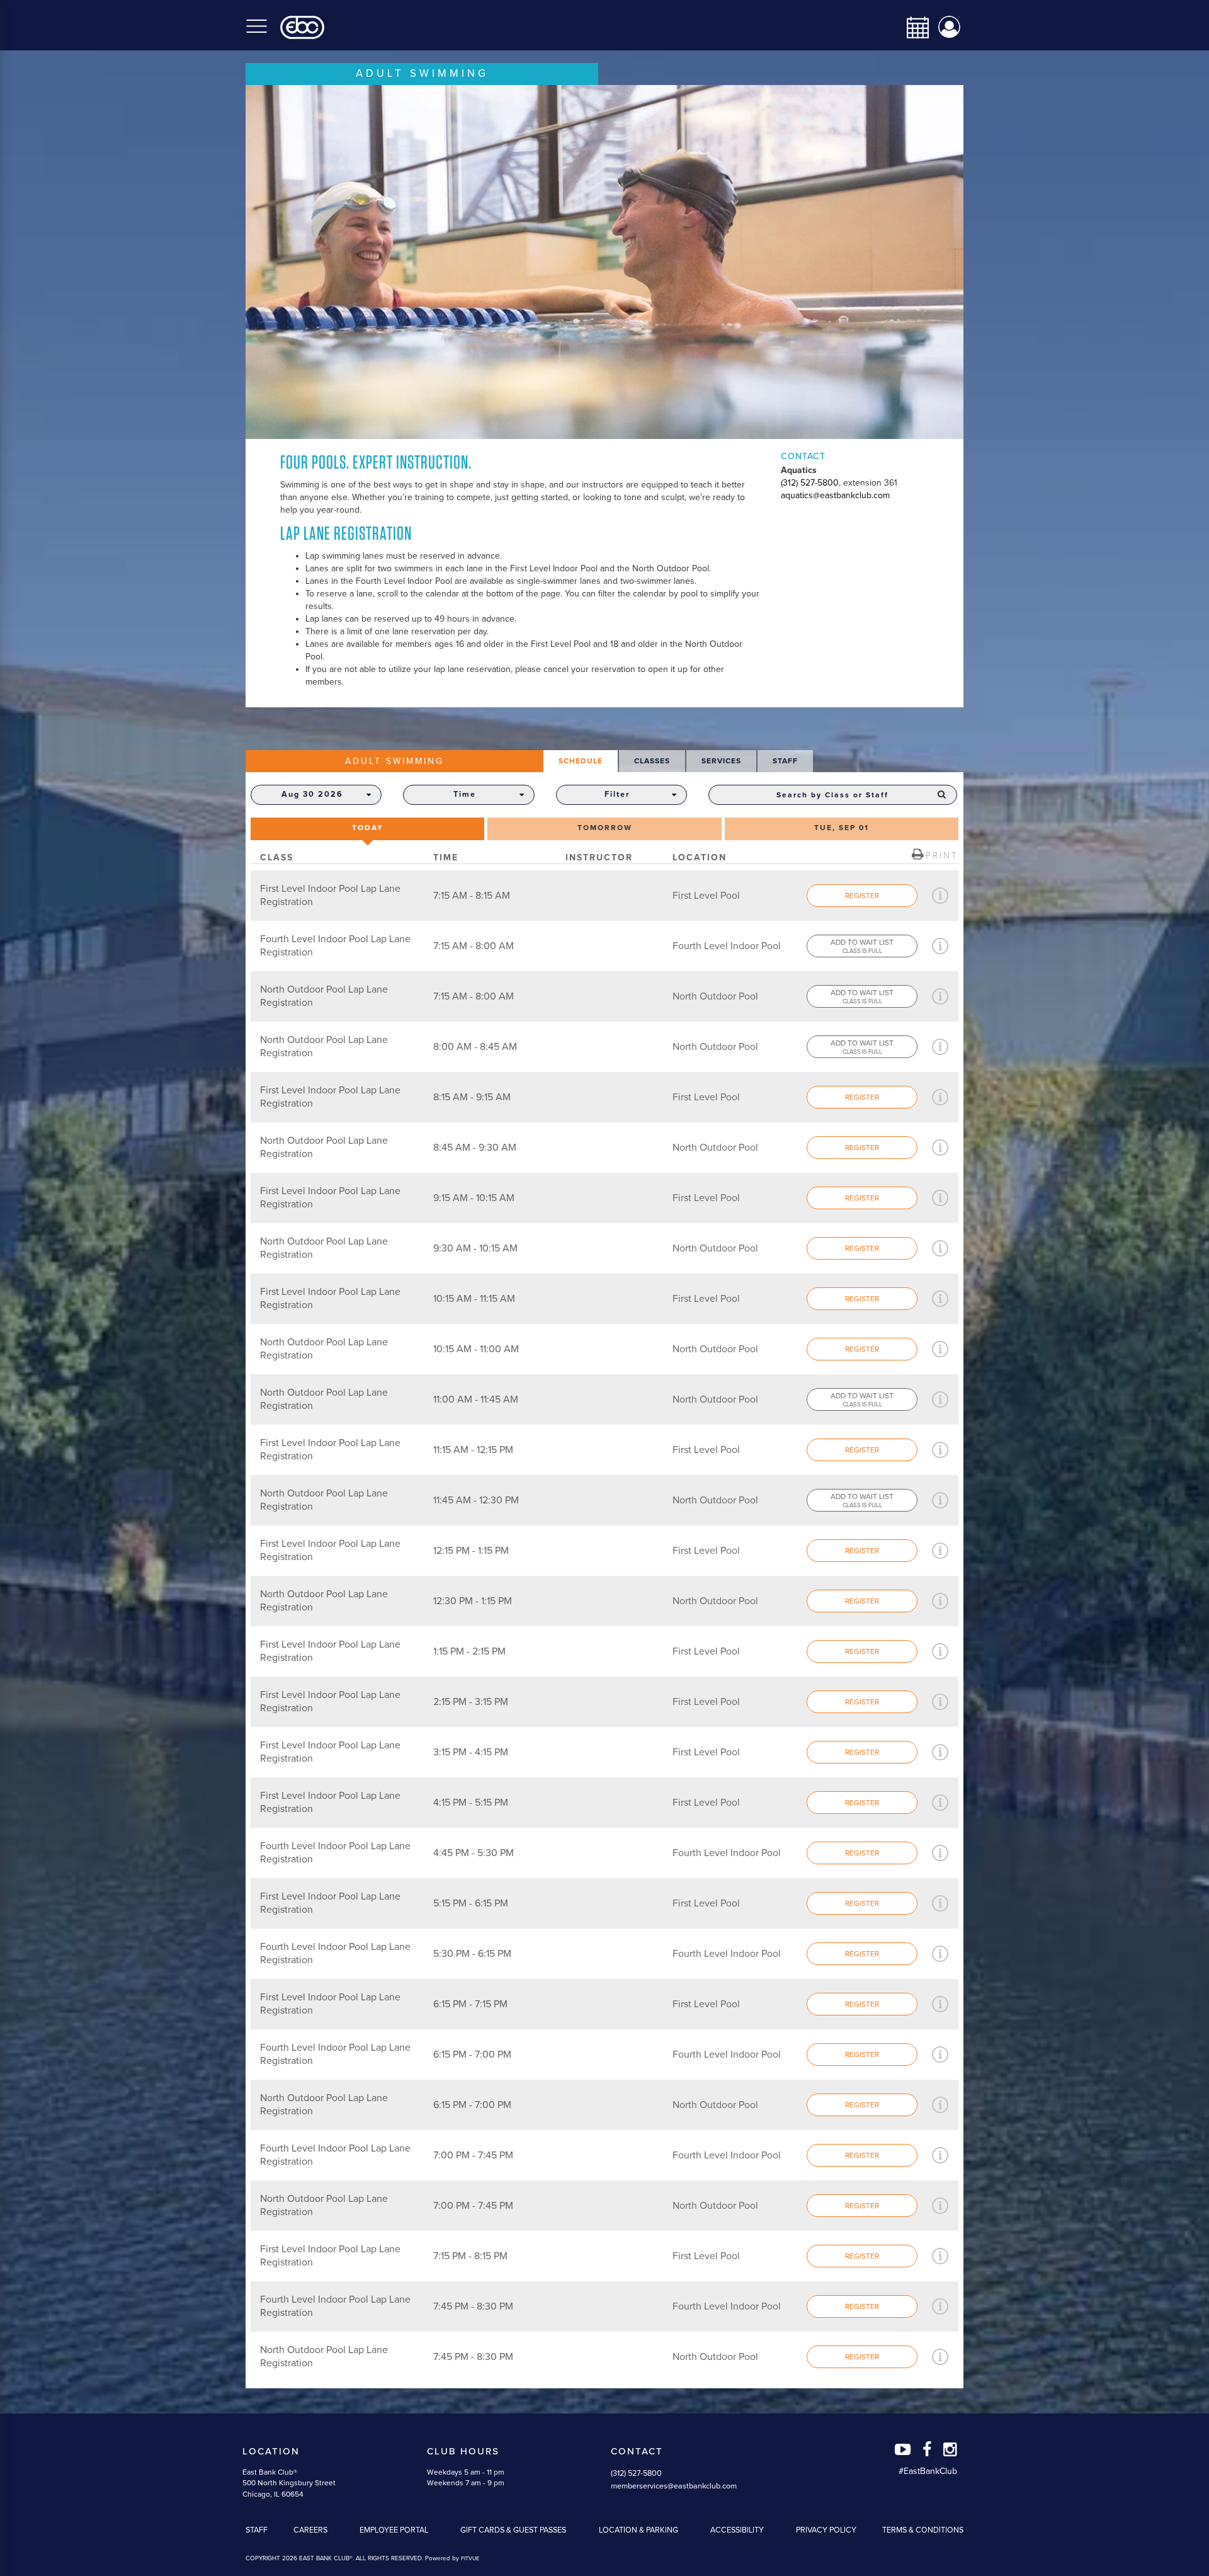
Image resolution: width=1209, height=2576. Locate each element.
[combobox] (833, 795)
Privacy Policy (826, 2530)
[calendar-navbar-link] (913, 27)
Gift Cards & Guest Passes (513, 2530)
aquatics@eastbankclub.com (835, 495)
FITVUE (470, 2559)
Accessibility (737, 2530)
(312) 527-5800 (810, 483)
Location (271, 2451)
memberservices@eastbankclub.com (674, 2486)
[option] (604, 262)
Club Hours (463, 2451)
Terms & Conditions (923, 2530)
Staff (257, 2530)
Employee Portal (394, 2530)
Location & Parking (639, 2530)
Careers (310, 2530)
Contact (637, 2451)
